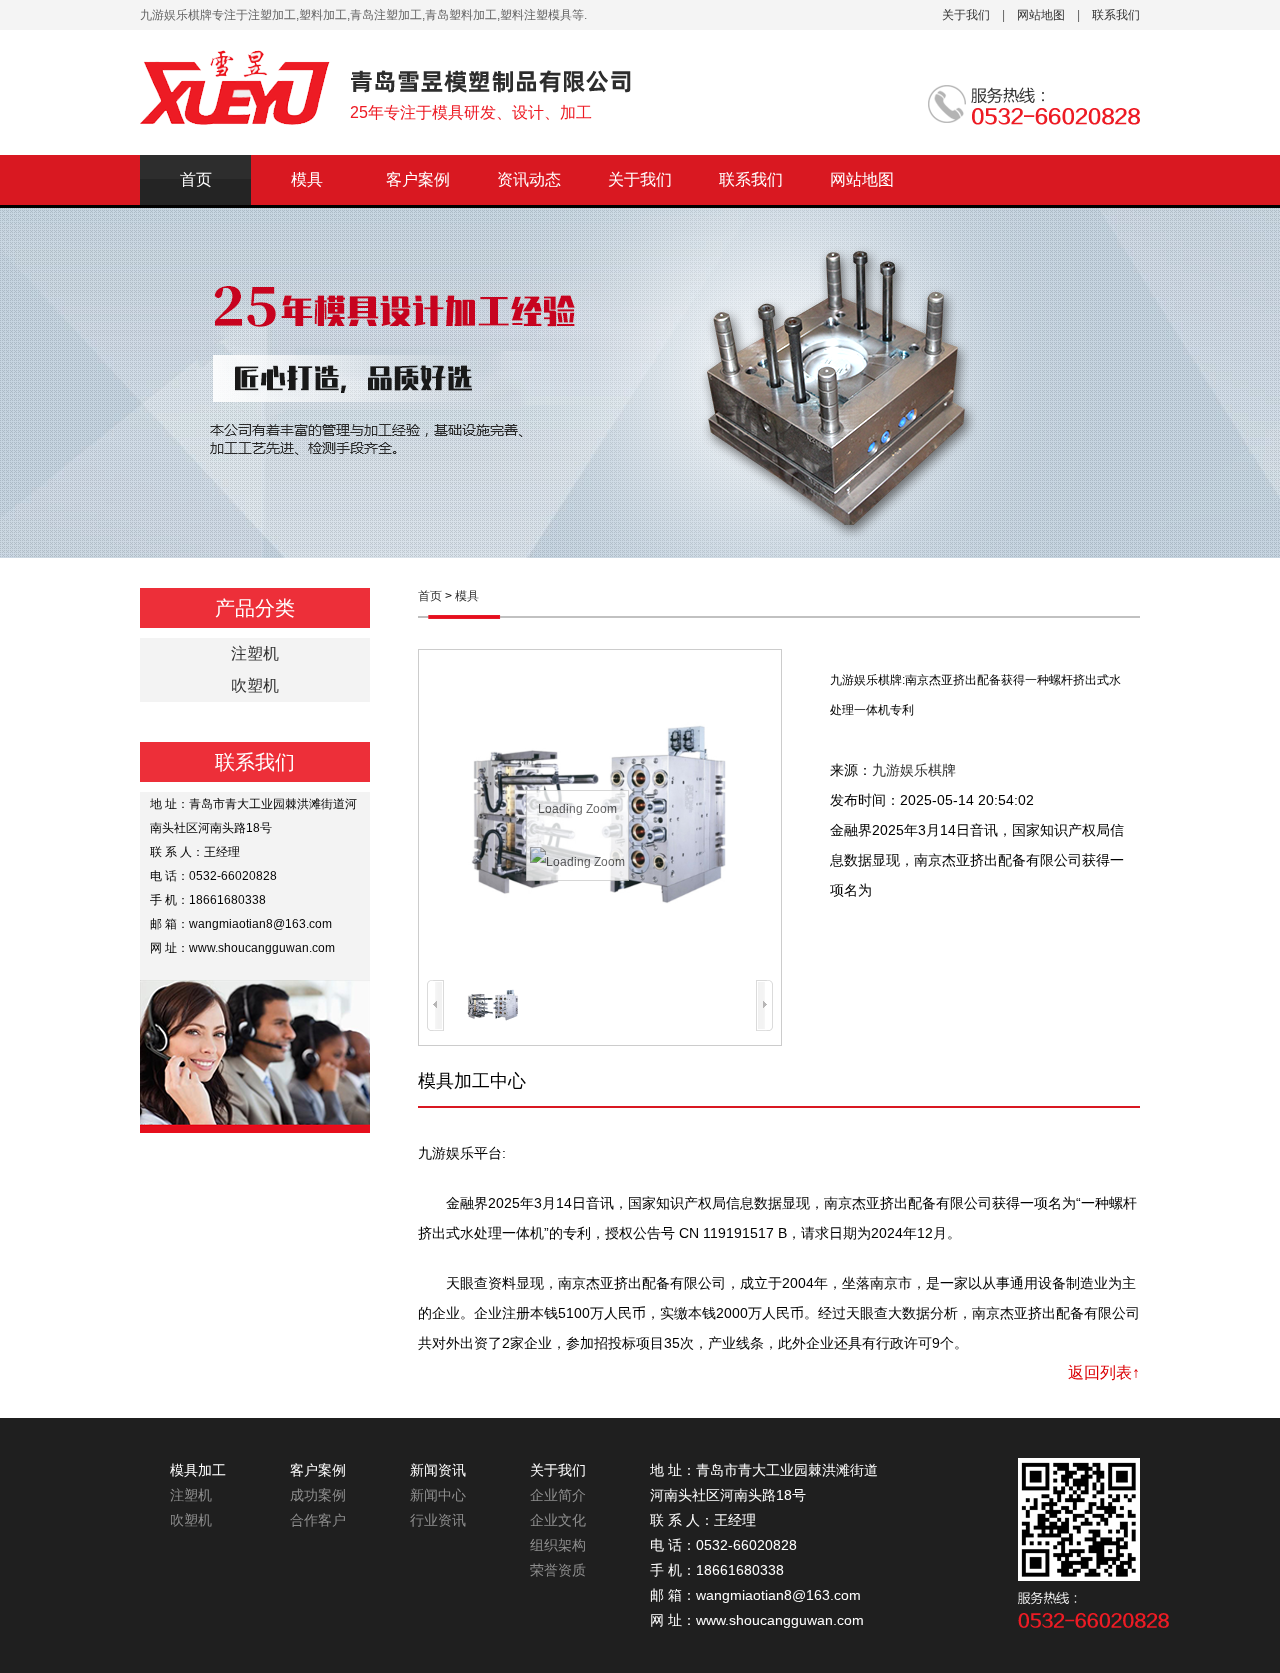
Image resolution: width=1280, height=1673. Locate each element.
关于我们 (966, 15)
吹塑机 (255, 685)
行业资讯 (438, 1520)
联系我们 (1116, 15)
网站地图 (1041, 15)
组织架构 (558, 1545)
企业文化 (558, 1520)
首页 (196, 179)
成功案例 (318, 1495)
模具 (307, 179)
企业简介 (558, 1495)
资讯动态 (529, 179)
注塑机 (255, 653)
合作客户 (318, 1520)
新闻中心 (438, 1495)
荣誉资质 (558, 1570)
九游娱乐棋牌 (914, 770)
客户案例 (418, 179)
